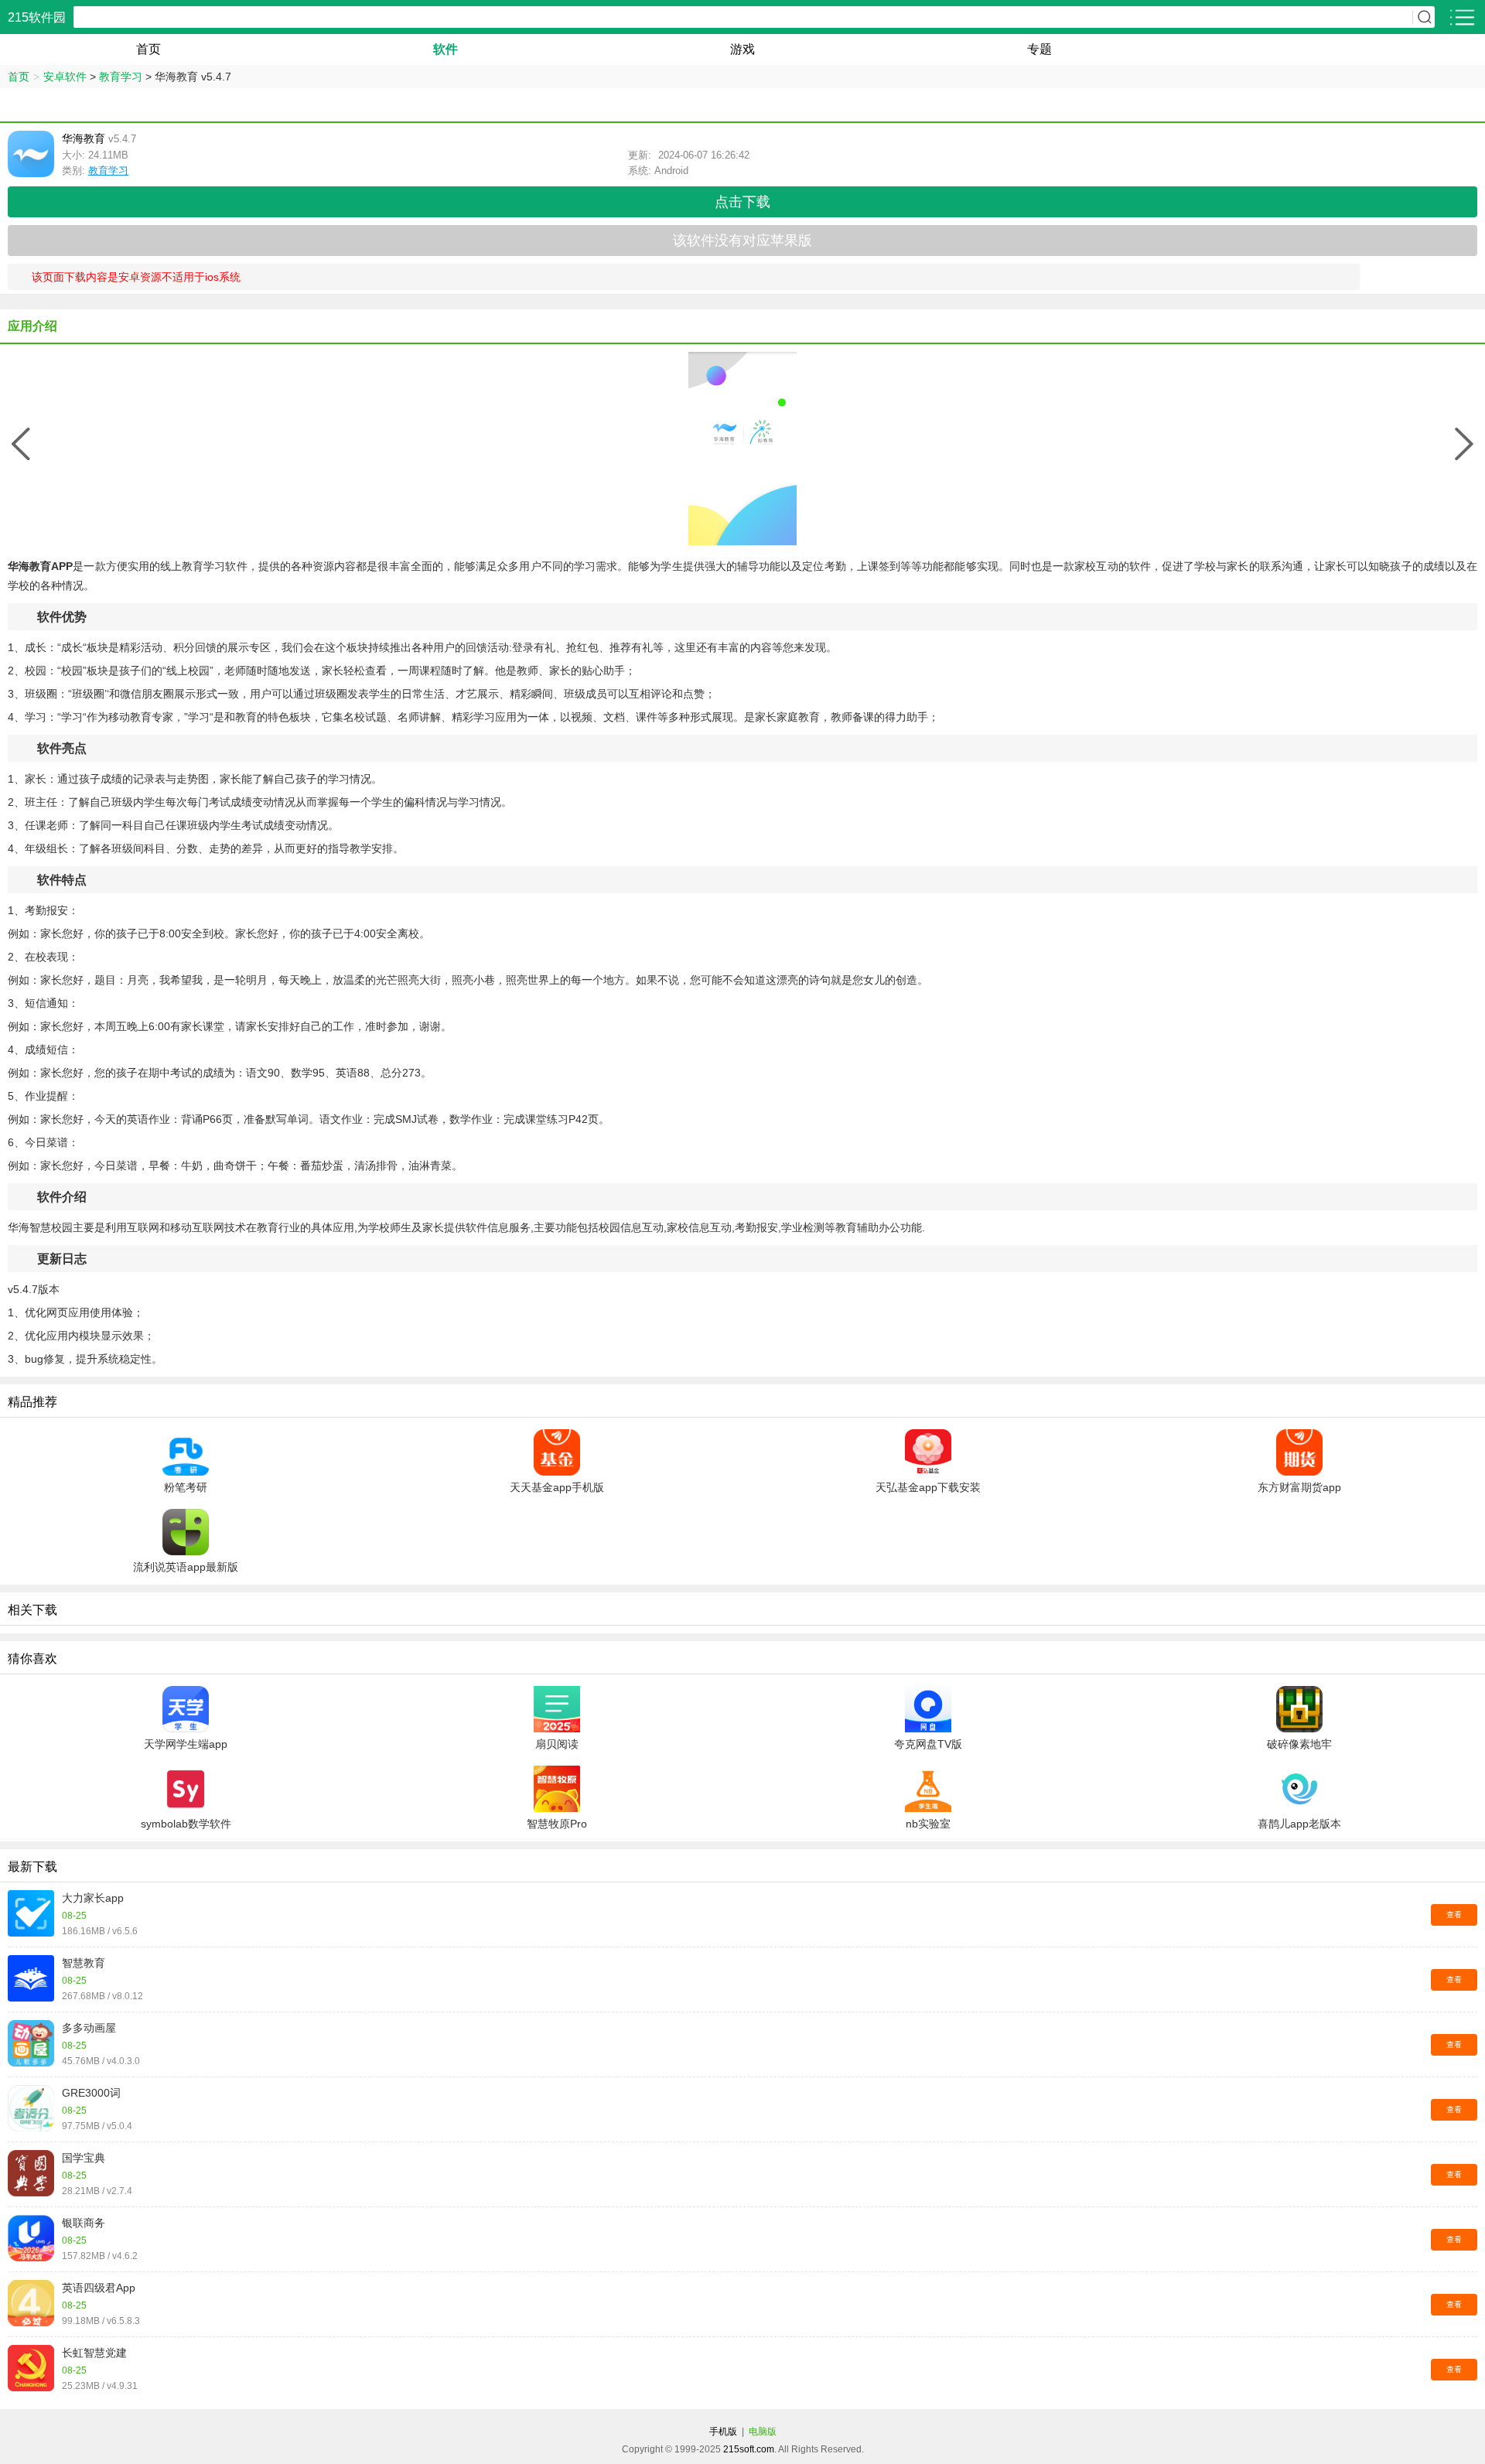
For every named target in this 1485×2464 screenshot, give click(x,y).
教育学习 (121, 77)
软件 (445, 49)
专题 (1039, 49)
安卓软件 (65, 77)
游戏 (742, 49)
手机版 (723, 2432)
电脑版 (763, 2432)
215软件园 (37, 17)
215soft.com (749, 2449)
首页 (148, 49)
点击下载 (742, 202)
